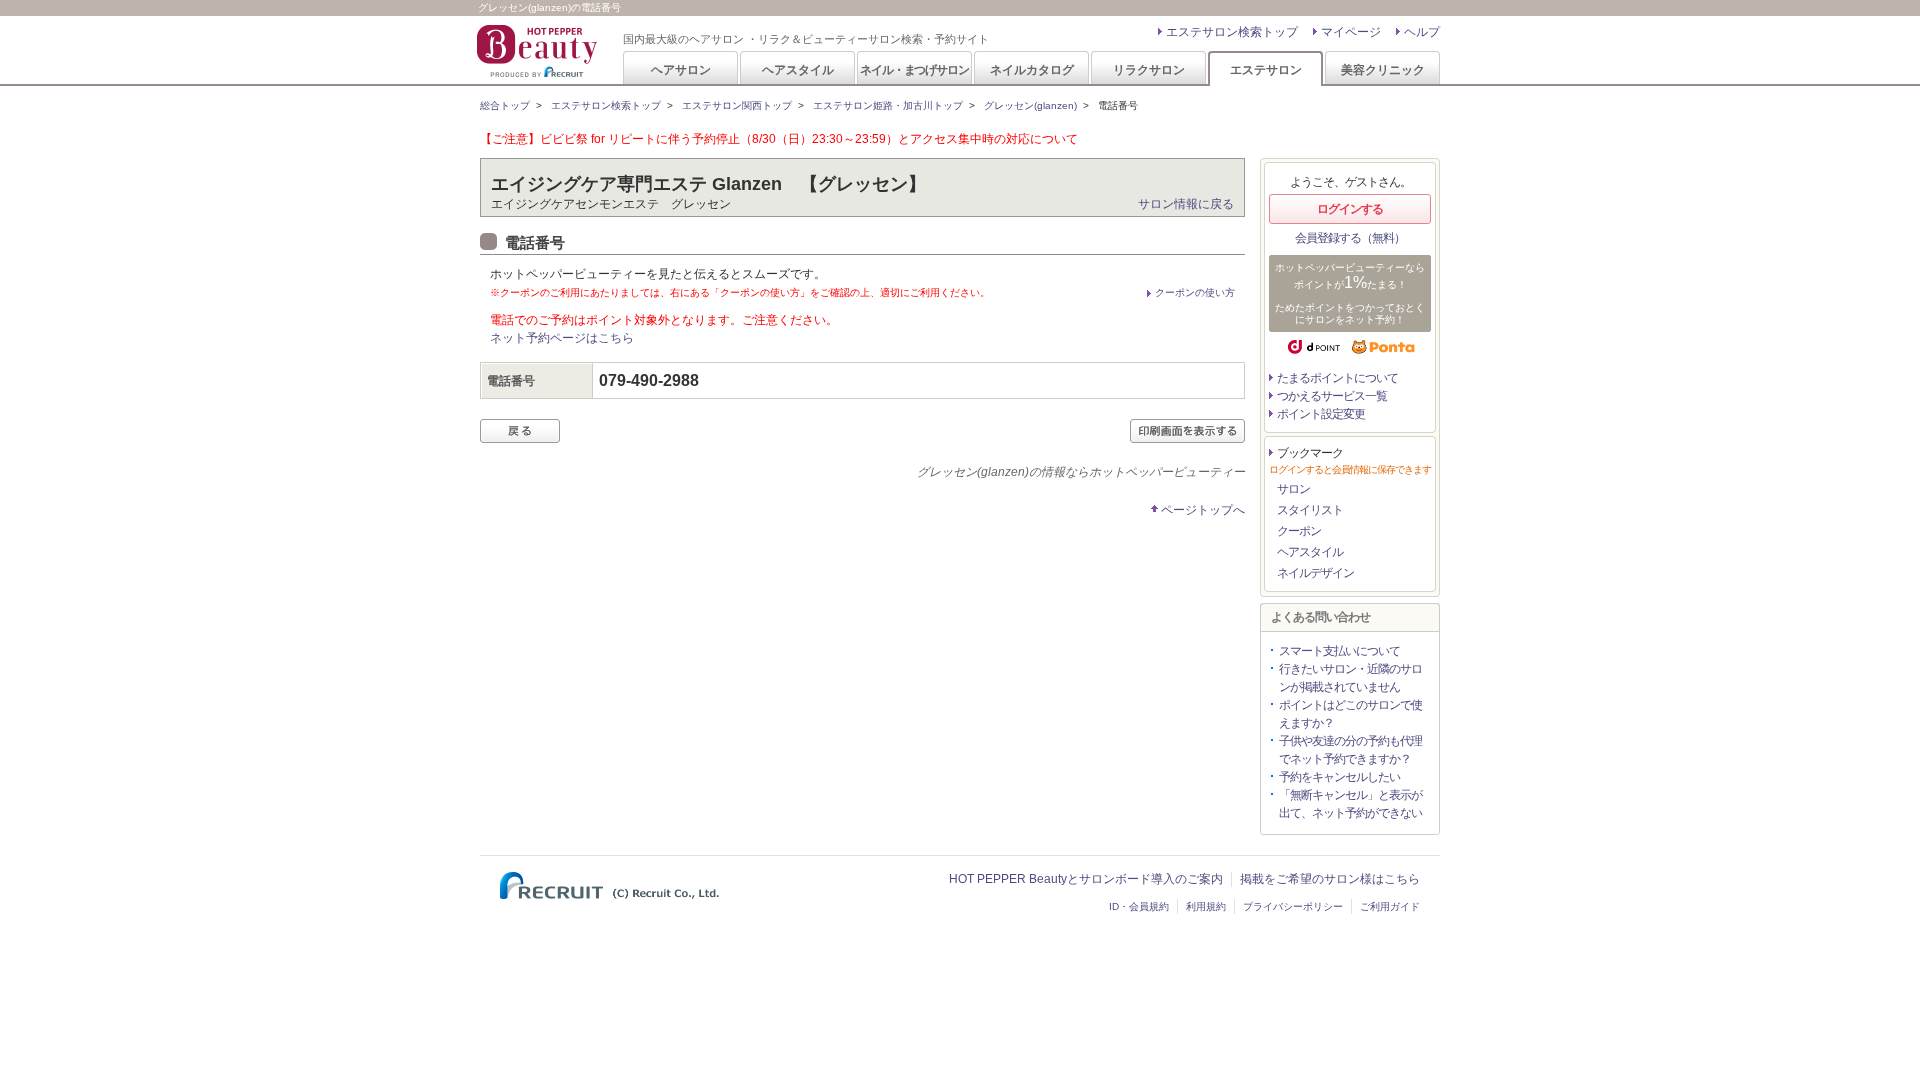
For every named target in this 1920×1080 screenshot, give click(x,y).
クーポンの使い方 (1195, 292)
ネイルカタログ (1032, 69)
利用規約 (1206, 906)
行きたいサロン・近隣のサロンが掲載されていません (1350, 678)
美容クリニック (1383, 69)
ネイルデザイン (1315, 573)
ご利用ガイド (1390, 906)
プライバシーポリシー (1293, 906)
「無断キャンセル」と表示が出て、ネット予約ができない (1350, 804)
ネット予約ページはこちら (562, 338)
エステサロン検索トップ (1232, 32)
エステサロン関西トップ (737, 105)
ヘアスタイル (798, 69)
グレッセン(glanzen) (1030, 105)
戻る (520, 431)
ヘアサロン (681, 69)
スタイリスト (1310, 510)
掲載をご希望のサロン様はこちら (1330, 879)
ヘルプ (1422, 32)
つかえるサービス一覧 (1332, 396)
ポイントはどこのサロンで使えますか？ (1350, 714)
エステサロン (1266, 69)
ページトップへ (1203, 510)
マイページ (1351, 32)
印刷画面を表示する (1187, 431)
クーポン (1299, 531)
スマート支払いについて (1339, 651)
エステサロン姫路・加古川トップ (888, 105)
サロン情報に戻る (1186, 204)
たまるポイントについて (1337, 378)
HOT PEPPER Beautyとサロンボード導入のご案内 (1086, 879)
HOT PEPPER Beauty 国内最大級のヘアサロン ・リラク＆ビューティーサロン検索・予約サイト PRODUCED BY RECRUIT (539, 51)
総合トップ (505, 105)
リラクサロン (1149, 69)
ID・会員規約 (1139, 906)
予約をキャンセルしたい (1339, 777)
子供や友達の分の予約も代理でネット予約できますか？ (1350, 750)
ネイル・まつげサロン (914, 69)
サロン (1293, 489)
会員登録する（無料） (1350, 238)
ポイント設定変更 (1321, 414)
